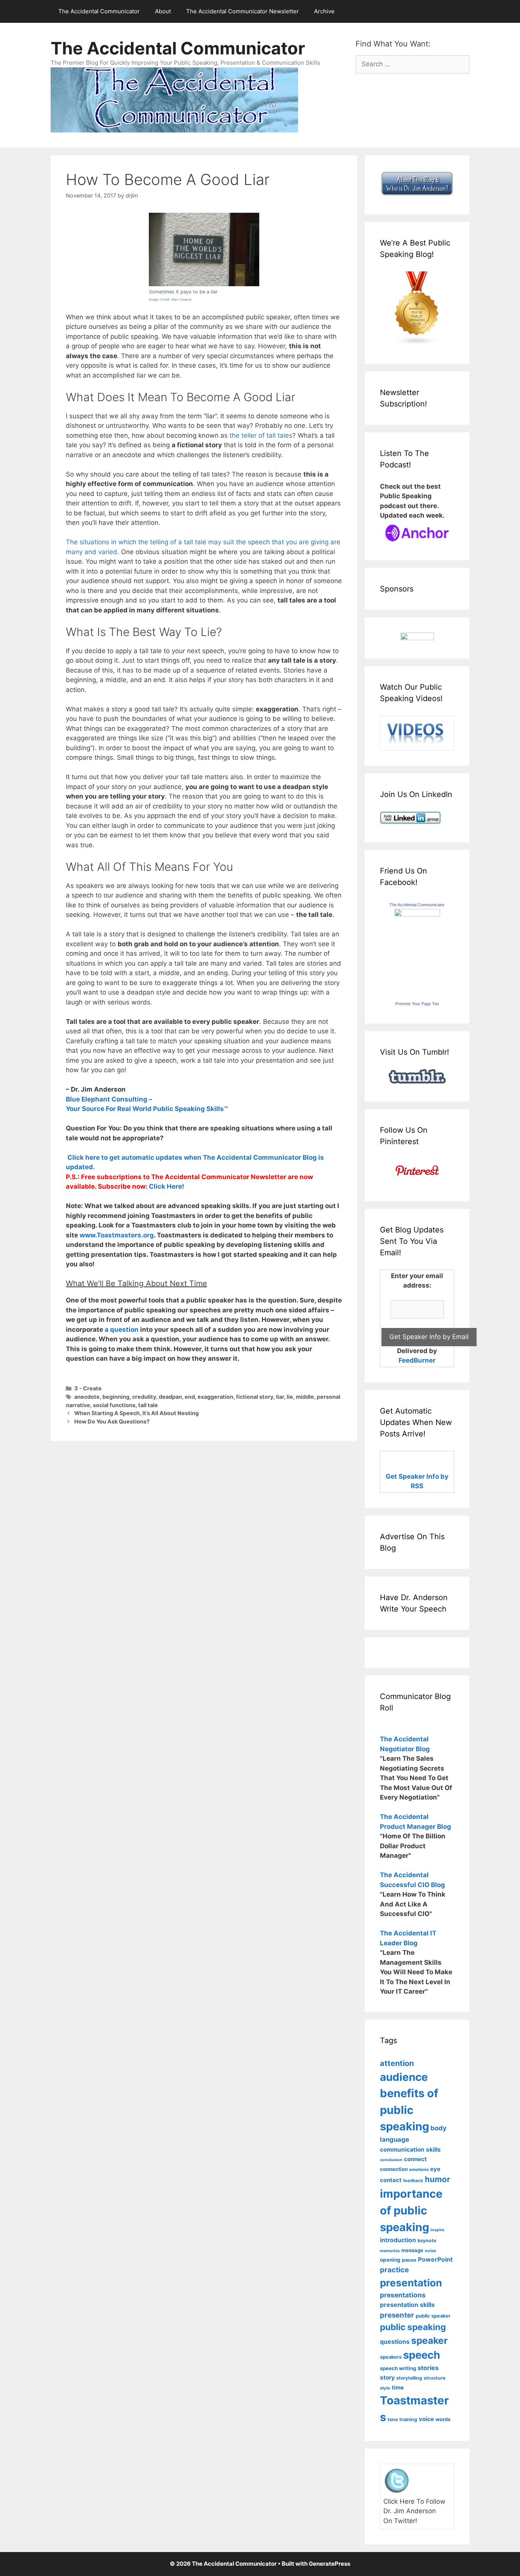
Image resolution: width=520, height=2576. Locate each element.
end (190, 1397)
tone (393, 2419)
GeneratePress (329, 2564)
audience (404, 2077)
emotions (419, 2170)
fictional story (255, 1397)
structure (435, 2378)
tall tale (148, 1405)
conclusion (391, 2160)
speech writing (398, 2368)
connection (394, 2169)
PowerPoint (435, 2260)
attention (397, 2063)
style (385, 2388)
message (412, 2250)
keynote (427, 2240)
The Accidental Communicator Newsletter (242, 11)
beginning (116, 1397)
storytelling (409, 2378)
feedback (413, 2181)
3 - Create (88, 1388)
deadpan (170, 1397)
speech (422, 2355)
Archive (324, 11)
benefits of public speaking (409, 2110)
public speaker (433, 2316)
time (398, 2387)
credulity (144, 1397)
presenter (397, 2315)
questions (395, 2342)
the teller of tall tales (261, 435)
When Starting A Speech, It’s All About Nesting (136, 1413)
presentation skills (407, 2305)
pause (409, 2260)
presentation (411, 2283)
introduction (398, 2240)
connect (415, 2159)
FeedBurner (417, 1360)
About (163, 11)
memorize (390, 2251)
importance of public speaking (411, 2210)
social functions (114, 1405)
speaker (429, 2340)
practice (394, 2270)
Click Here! (167, 1186)
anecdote (87, 1397)
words (443, 2419)
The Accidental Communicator (99, 11)
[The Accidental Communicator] (417, 914)
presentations (403, 2295)
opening (390, 2260)
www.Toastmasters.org (117, 1235)
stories (428, 2368)
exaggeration (215, 1397)
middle (305, 1397)
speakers (391, 2357)
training (408, 2419)
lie (290, 1397)
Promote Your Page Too (417, 1004)
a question (122, 1329)
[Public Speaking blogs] (417, 343)
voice (426, 2419)
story (387, 2378)
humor (437, 2179)
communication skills (410, 2150)
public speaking (413, 2327)
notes (431, 2251)
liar (280, 1397)
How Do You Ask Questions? (112, 1421)
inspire (437, 2230)
